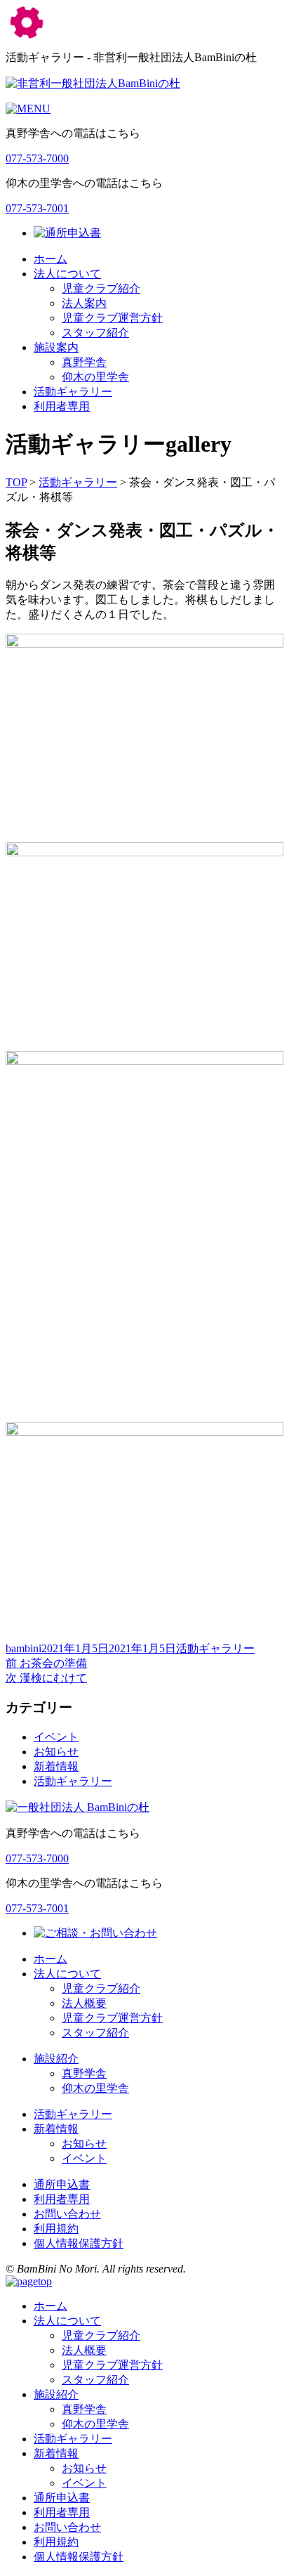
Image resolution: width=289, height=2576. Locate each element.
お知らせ (56, 1752)
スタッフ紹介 (95, 333)
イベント (56, 1737)
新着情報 (56, 1766)
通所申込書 (62, 2184)
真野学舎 (84, 362)
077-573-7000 (37, 158)
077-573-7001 (37, 208)
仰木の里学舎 (95, 377)
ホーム (51, 259)
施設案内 (56, 347)
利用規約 (56, 2229)
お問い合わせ (67, 2214)
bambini (23, 1648)
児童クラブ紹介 (101, 288)
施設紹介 (56, 2059)
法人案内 (84, 303)
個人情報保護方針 (79, 2243)
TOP (16, 482)
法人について (67, 274)
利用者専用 (62, 406)
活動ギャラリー (73, 392)
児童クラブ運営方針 (112, 318)
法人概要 (84, 2003)
